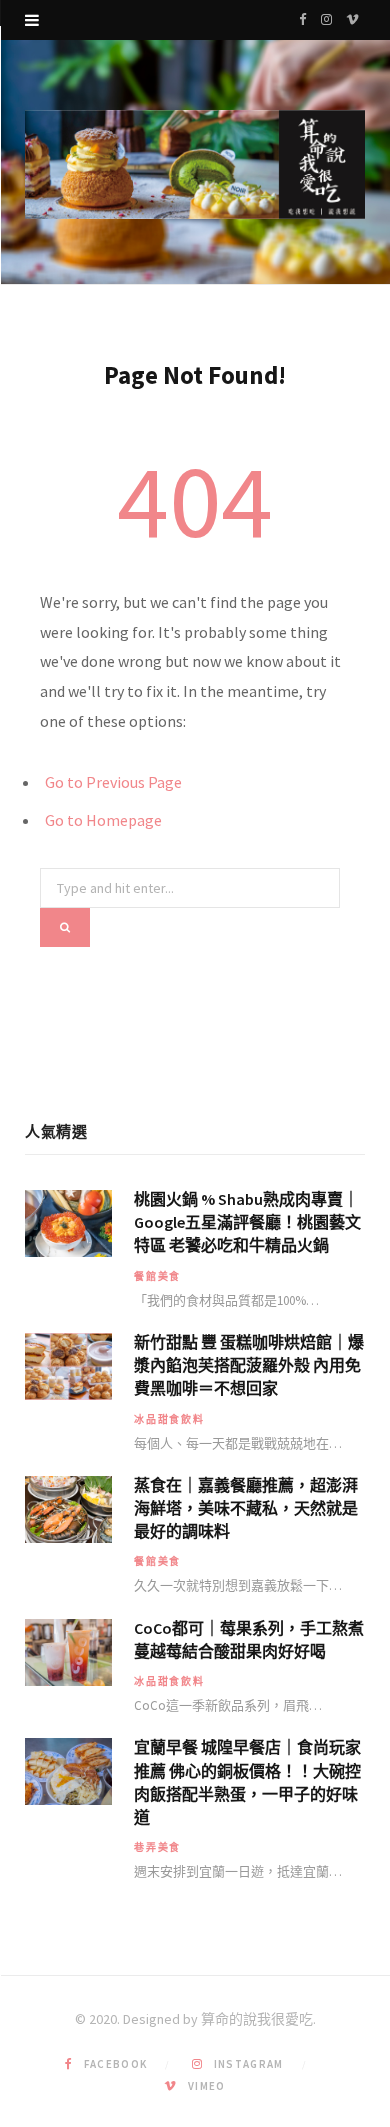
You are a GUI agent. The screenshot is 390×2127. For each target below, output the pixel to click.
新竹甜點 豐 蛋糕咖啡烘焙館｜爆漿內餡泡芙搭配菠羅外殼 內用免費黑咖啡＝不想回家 (249, 1365)
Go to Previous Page (113, 782)
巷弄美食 (157, 1847)
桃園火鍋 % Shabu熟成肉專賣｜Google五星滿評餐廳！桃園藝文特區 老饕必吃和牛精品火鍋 (247, 1222)
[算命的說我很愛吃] (195, 164)
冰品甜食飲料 (169, 1419)
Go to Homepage (103, 820)
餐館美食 (157, 1276)
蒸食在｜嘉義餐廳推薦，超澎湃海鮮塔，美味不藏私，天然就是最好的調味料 (246, 1508)
